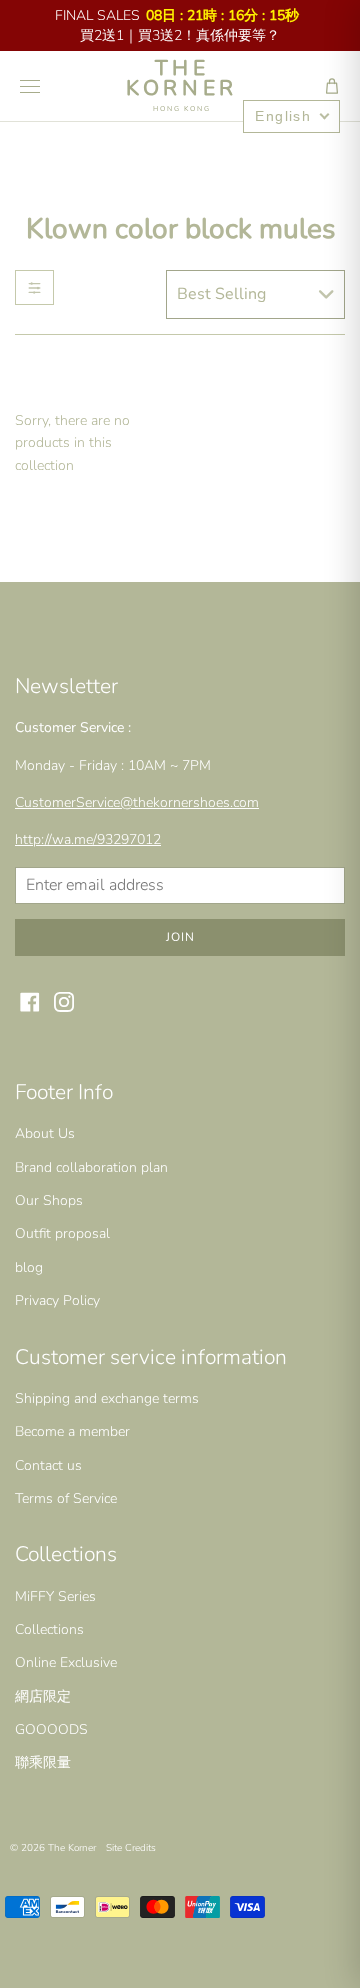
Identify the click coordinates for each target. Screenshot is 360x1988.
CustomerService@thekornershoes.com (137, 802)
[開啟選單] (30, 86)
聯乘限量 (43, 1762)
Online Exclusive (66, 1662)
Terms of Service (66, 1498)
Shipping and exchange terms (107, 1398)
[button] (332, 86)
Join (180, 937)
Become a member (72, 1431)
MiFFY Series (55, 1596)
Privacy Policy (57, 1300)
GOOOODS (51, 1729)
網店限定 (43, 1696)
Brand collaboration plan (91, 1167)
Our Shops (49, 1200)
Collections (49, 1629)
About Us (45, 1133)
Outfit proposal (62, 1233)
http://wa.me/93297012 (88, 839)
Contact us (48, 1465)
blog (29, 1267)
